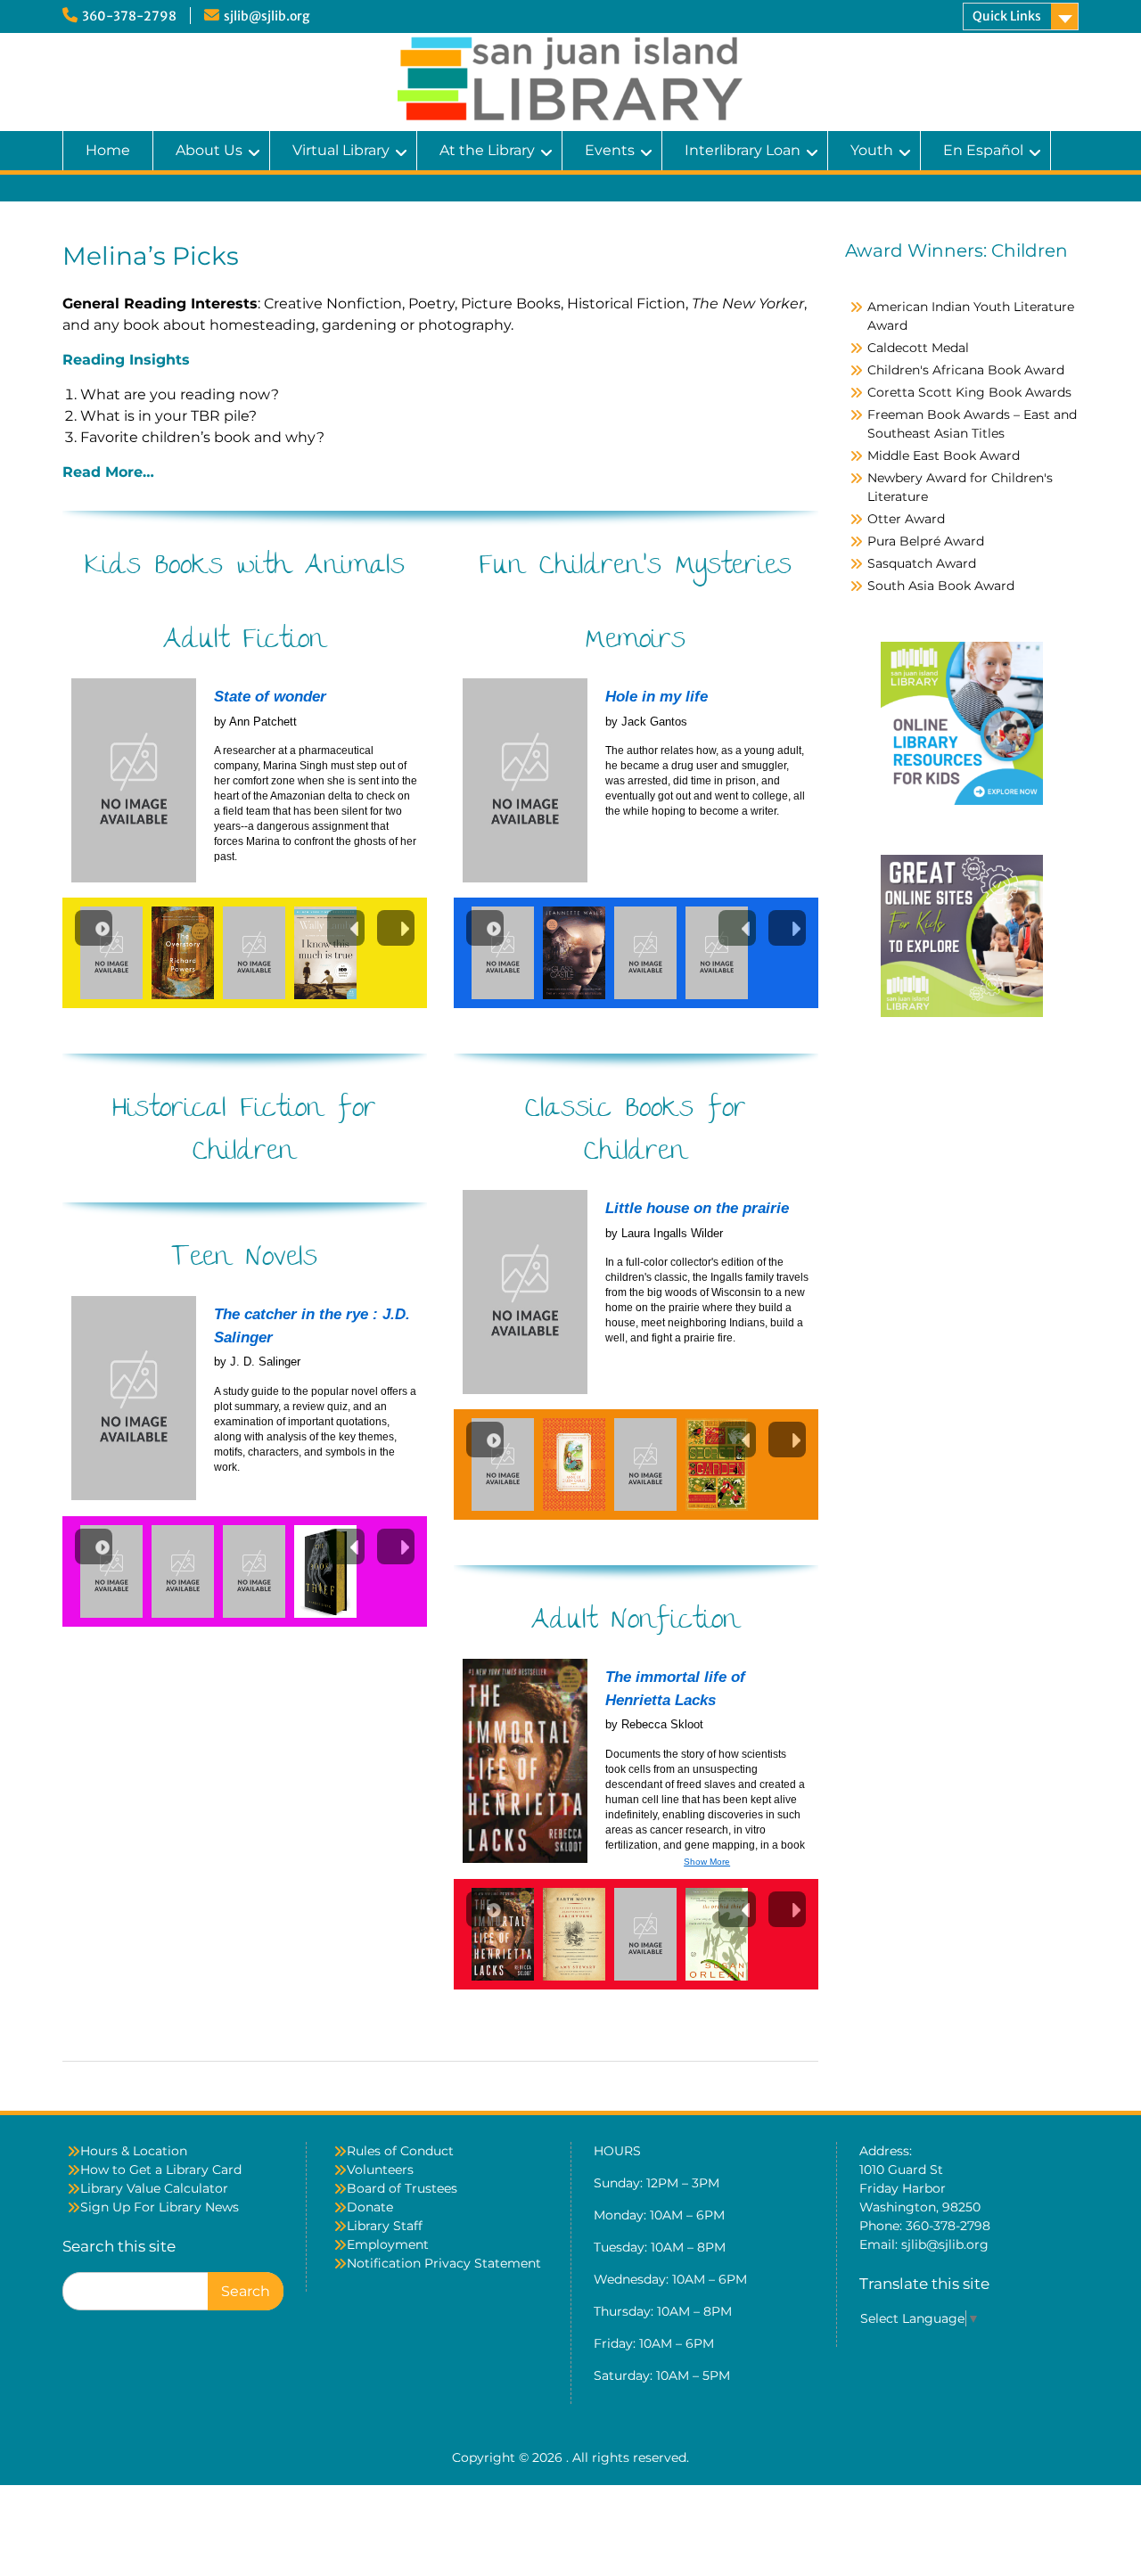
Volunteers (380, 2170)
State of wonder (270, 697)
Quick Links (1007, 16)
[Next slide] (396, 928)
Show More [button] (707, 1862)
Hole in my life (657, 697)
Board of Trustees (402, 2188)
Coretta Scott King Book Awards (969, 392)
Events (610, 150)
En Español (983, 150)
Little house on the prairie (697, 1208)
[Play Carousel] (94, 928)
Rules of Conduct (400, 2151)
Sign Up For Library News (160, 2207)
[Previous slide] (346, 928)
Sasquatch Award (922, 563)
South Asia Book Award (941, 586)
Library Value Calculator (154, 2188)
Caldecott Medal (918, 348)
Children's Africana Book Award (966, 370)
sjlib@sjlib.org (267, 16)
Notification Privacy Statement (444, 2263)
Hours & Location (134, 2151)
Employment (388, 2244)
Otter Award (906, 519)
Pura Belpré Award (926, 541)
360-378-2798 (129, 16)
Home (108, 150)
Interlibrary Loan (743, 150)
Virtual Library (341, 150)
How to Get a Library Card (161, 2170)
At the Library (487, 150)
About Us (209, 150)
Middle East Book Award (944, 455)
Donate (370, 2207)
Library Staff (385, 2226)
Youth (872, 150)
